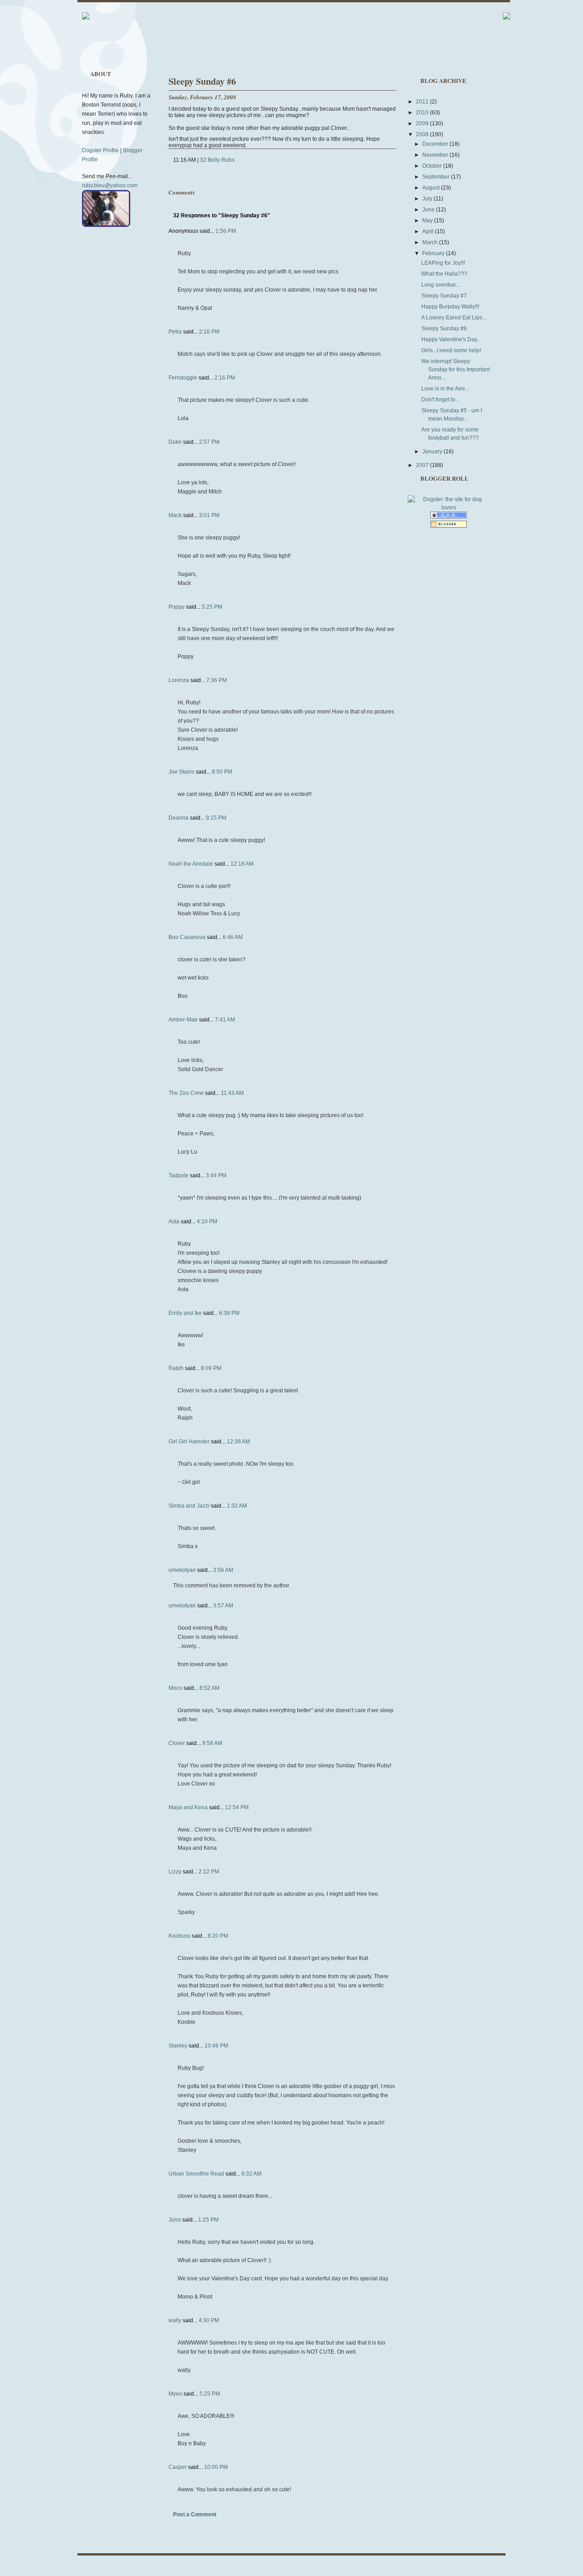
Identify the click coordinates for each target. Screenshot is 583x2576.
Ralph (176, 1368)
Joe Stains (182, 772)
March (431, 242)
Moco (175, 1688)
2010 (423, 113)
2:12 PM (209, 1872)
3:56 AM (223, 1570)
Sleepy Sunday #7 (444, 296)
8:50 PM (222, 772)
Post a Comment (195, 2514)
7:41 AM (225, 1020)
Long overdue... (441, 285)
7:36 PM (217, 680)
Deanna (179, 818)
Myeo (175, 2394)
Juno (175, 2220)
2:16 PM (209, 332)
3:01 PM (209, 515)
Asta (174, 1221)
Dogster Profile (100, 150)
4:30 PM (209, 2320)
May (428, 221)
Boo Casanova (187, 937)
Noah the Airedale (191, 864)
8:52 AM (210, 1688)
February (434, 253)
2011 (423, 102)
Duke (175, 442)
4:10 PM (207, 1221)
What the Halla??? (444, 274)
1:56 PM (226, 231)
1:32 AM (237, 1506)
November (436, 155)
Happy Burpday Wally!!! (450, 307)
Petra (175, 332)
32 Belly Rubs (217, 160)
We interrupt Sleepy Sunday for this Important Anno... (455, 369)
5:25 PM (212, 607)
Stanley (178, 2046)
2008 (423, 134)
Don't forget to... (440, 400)
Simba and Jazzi (189, 1506)
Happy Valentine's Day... (451, 339)
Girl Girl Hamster (189, 1442)
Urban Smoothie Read (196, 2174)
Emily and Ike (185, 1313)
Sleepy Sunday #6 (202, 81)
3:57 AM (223, 1606)
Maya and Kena (188, 1807)
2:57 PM (209, 442)
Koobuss (179, 1936)
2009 (423, 123)
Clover (177, 1743)
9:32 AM (251, 2174)
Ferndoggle (183, 378)
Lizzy (175, 1872)
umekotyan (182, 1570)
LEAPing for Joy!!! (443, 263)
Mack (175, 515)
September (437, 177)
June (429, 210)
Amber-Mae (183, 1020)
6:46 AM (233, 937)
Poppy (176, 607)
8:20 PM (218, 1936)
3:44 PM (216, 1175)
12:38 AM (238, 1442)
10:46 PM (216, 2046)
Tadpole (179, 1175)
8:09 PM (211, 1368)
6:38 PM (229, 1313)
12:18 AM (242, 864)
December (436, 144)
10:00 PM (216, 2467)
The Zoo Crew (186, 1093)
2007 (423, 465)
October (433, 166)
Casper (178, 2467)
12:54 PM (237, 1807)
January (433, 452)
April (429, 231)
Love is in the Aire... (445, 389)
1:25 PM (208, 2220)
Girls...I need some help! (451, 350)
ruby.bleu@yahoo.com (110, 185)
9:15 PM (216, 818)
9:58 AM (212, 1743)
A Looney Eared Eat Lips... (454, 318)
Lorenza (179, 680)
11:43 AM (232, 1093)
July (428, 199)
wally (175, 2320)
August (432, 188)
